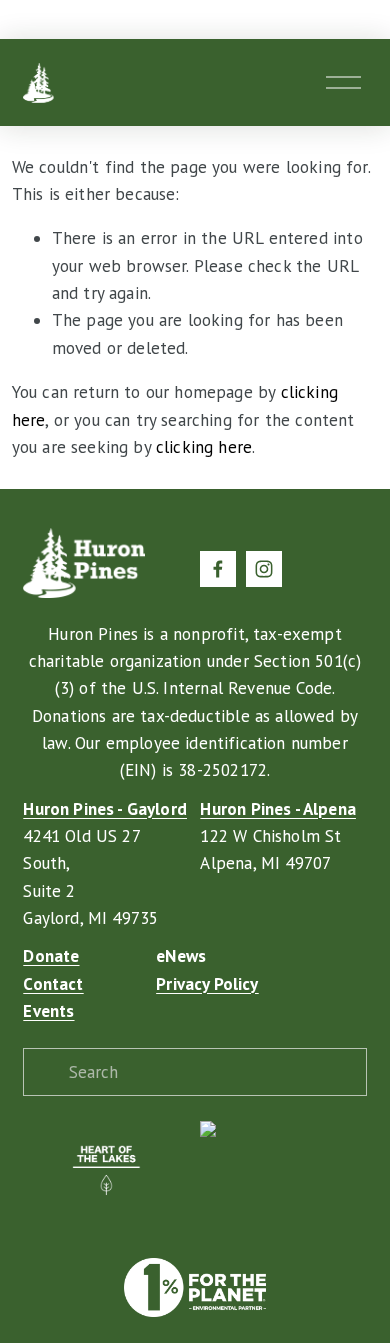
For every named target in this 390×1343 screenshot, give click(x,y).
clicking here (204, 447)
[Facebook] (218, 569)
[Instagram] (264, 569)
